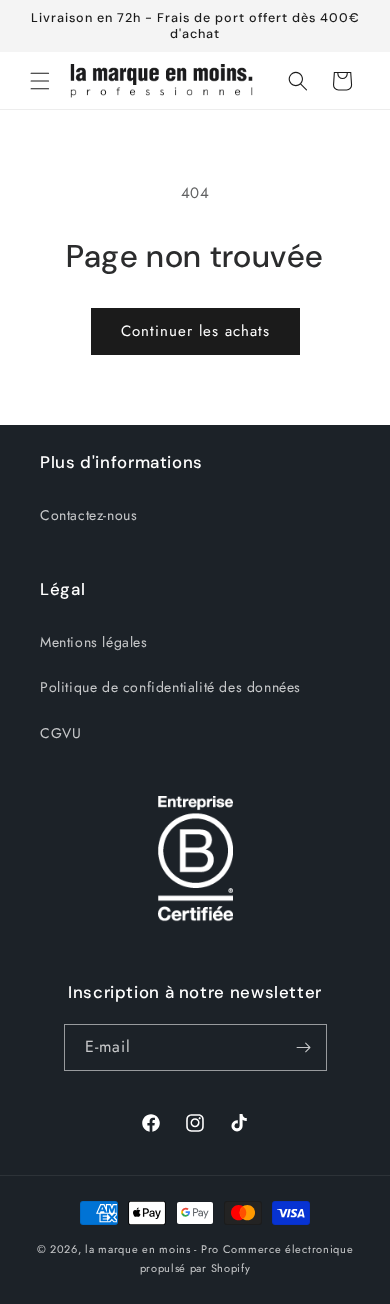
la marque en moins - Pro (152, 1249)
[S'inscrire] (304, 1047)
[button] (40, 81)
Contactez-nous (88, 515)
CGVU (60, 733)
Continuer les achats (195, 331)
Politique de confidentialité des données (170, 687)
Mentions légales (94, 642)
